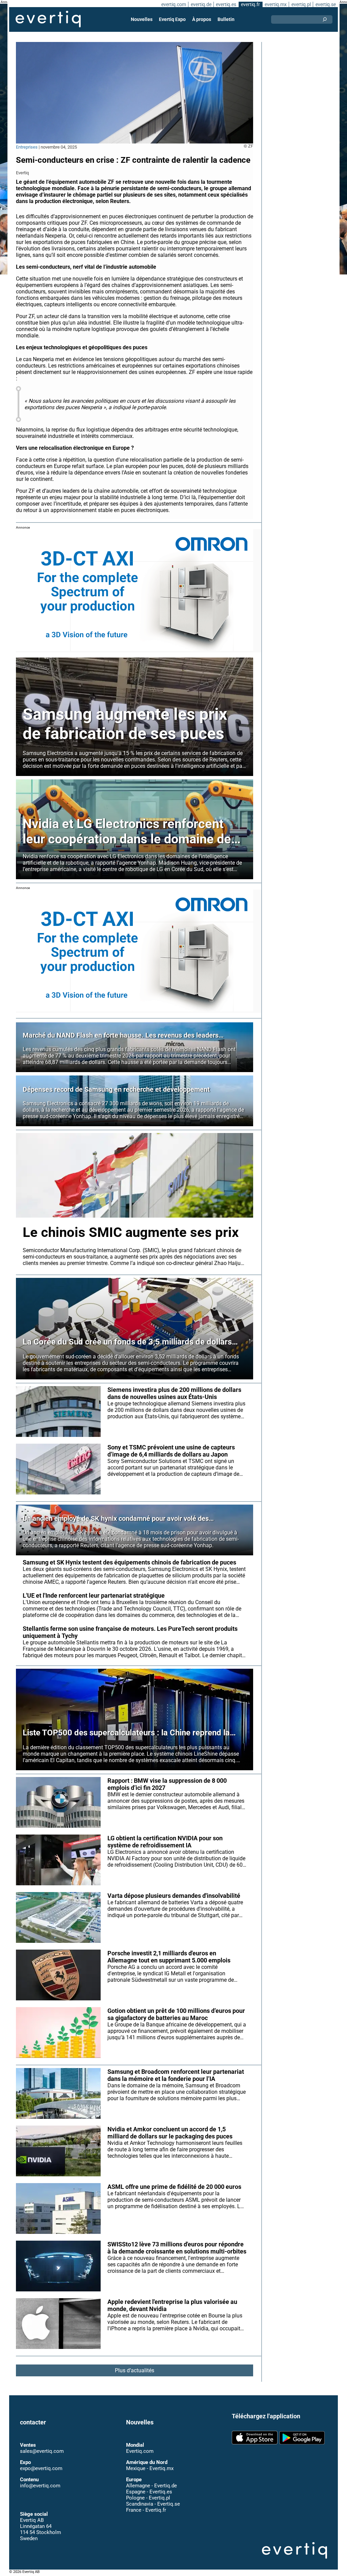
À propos (202, 19)
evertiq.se (326, 4)
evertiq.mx (276, 4)
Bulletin (226, 19)
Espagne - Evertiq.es (149, 2479)
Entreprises (27, 147)
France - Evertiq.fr (146, 2497)
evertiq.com (174, 4)
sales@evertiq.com (42, 2438)
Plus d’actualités (135, 2370)
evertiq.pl (301, 4)
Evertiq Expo (172, 19)
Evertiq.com (140, 2438)
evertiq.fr (250, 4)
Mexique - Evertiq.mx (150, 2455)
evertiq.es (226, 4)
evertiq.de (201, 4)
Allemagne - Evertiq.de (151, 2472)
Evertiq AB (48, 19)
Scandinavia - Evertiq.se (153, 2491)
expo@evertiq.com (41, 2455)
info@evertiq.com (40, 2472)
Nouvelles (142, 19)
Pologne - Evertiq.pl (148, 2485)
